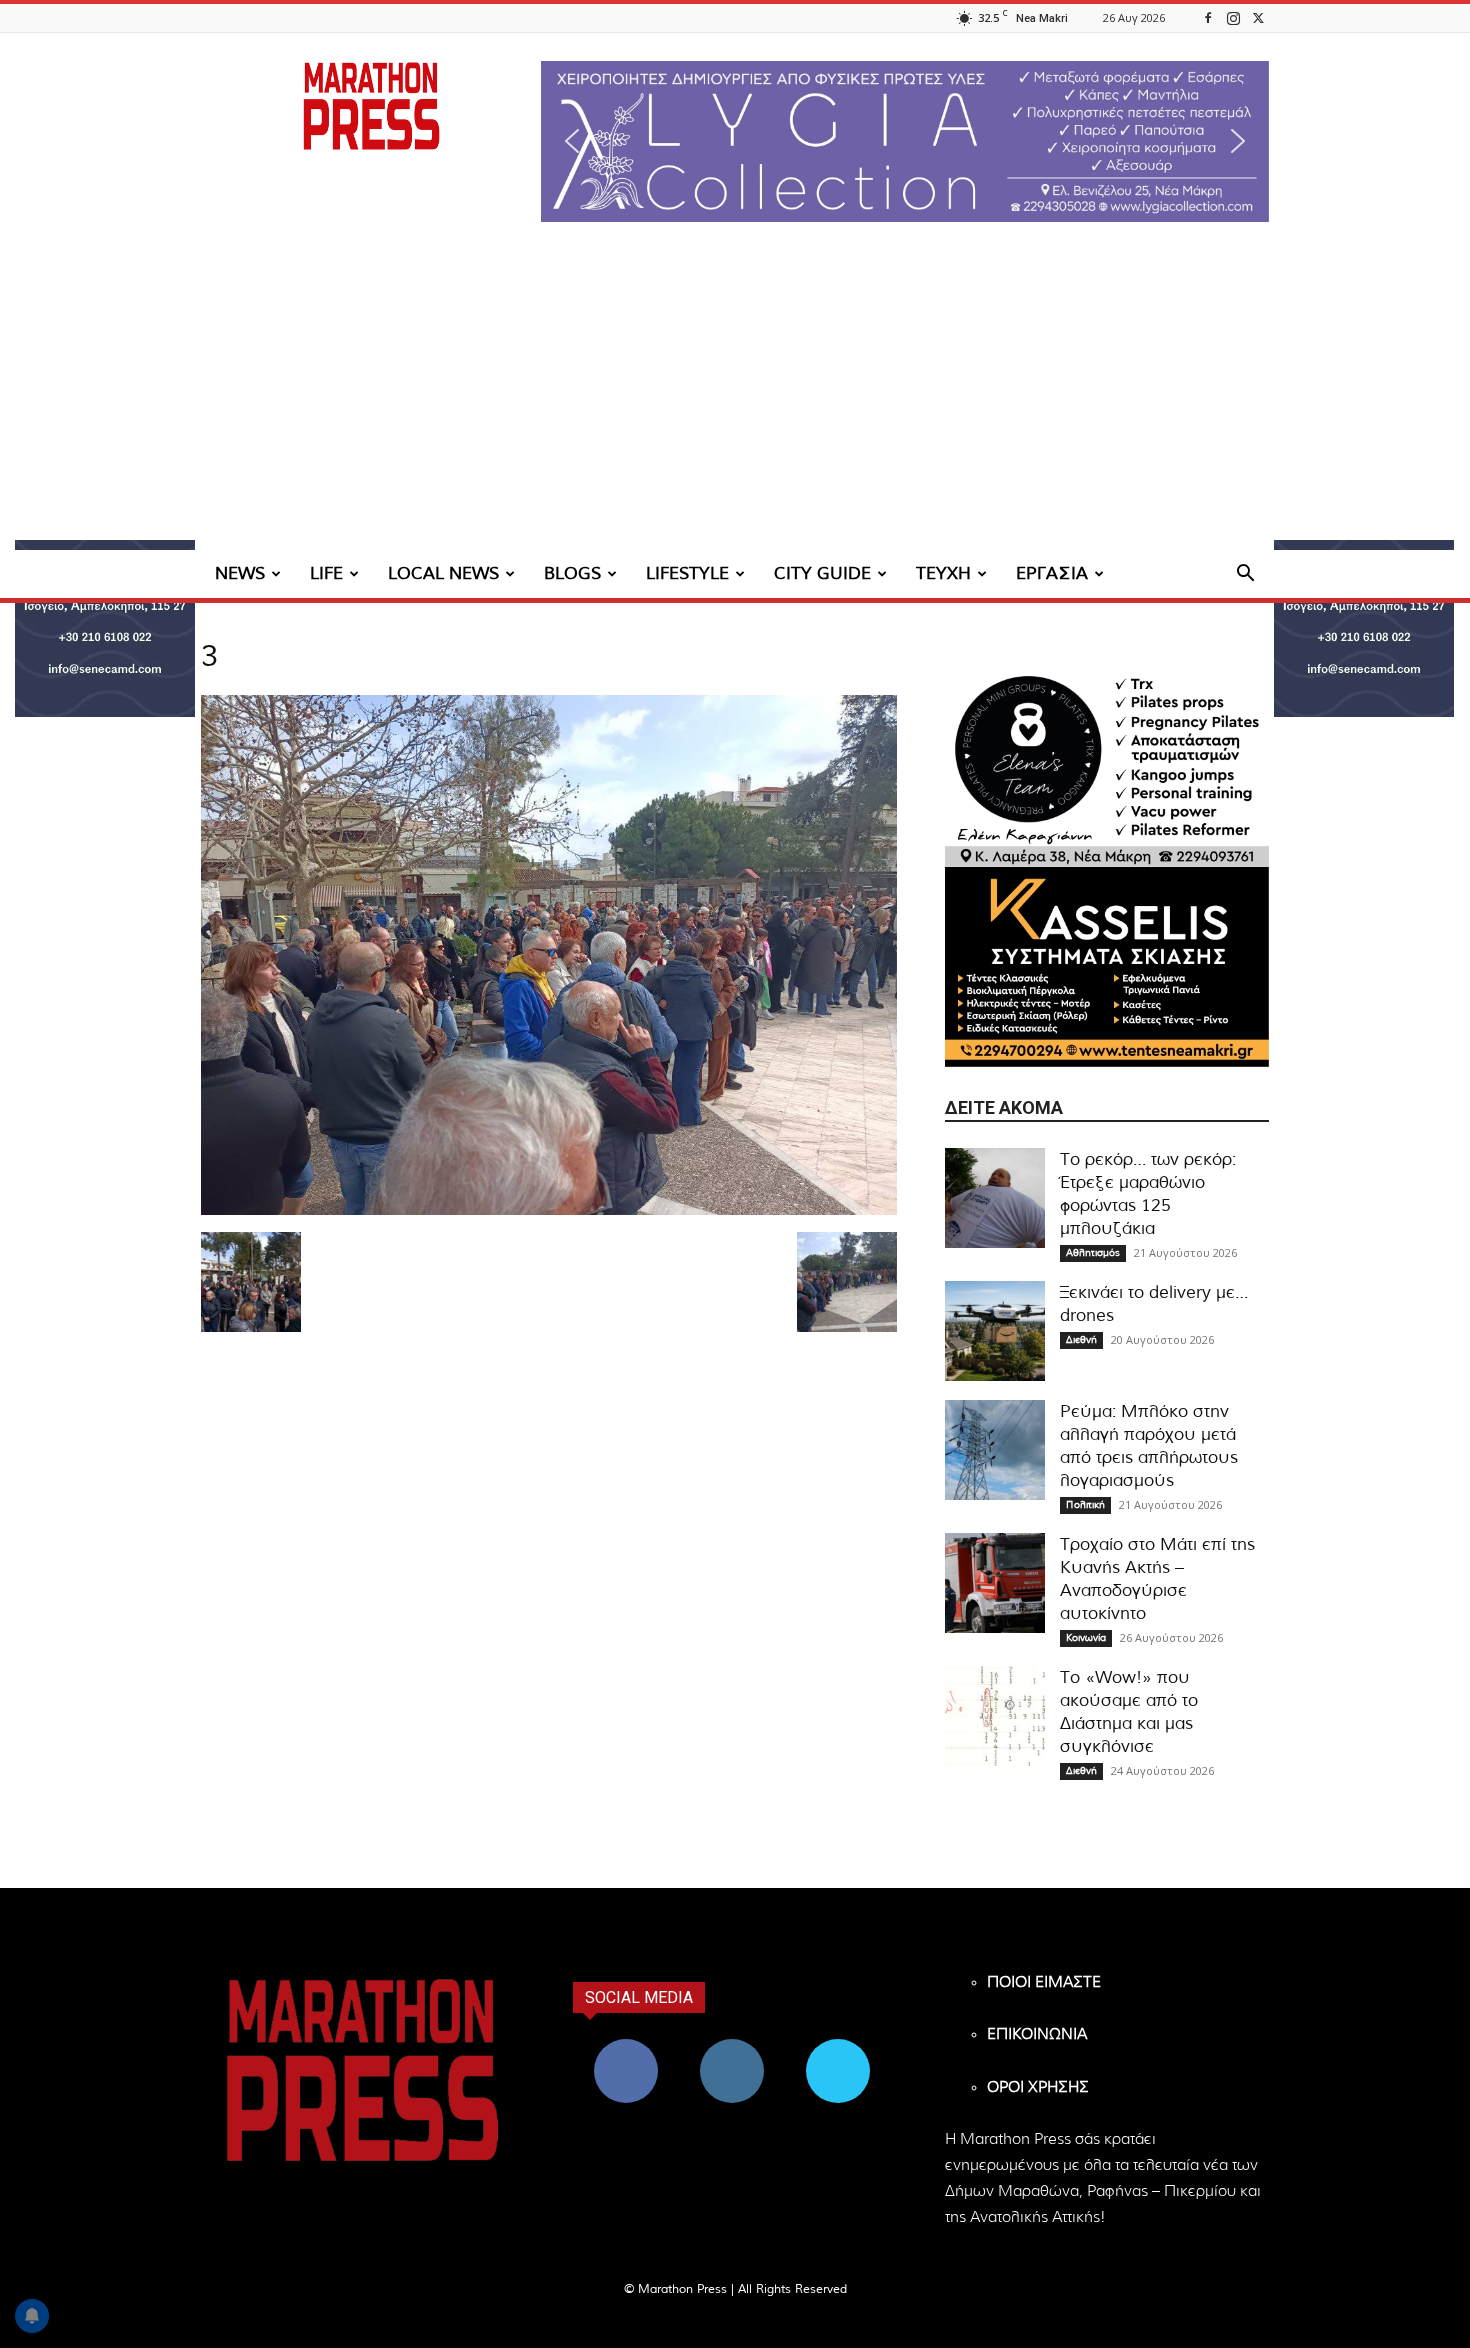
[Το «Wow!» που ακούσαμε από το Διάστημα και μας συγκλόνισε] (995, 1716)
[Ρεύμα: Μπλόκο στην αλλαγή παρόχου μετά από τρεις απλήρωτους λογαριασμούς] (995, 1450)
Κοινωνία (1086, 1638)
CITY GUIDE (822, 573)
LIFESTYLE (687, 573)
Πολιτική (1085, 1505)
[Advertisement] (735, 400)
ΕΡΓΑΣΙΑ (1052, 573)
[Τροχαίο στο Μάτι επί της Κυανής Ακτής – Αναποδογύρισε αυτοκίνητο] (995, 1583)
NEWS (240, 573)
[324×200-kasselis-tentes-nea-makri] (1107, 967)
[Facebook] (1208, 17)
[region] (905, 141)
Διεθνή (1081, 1340)
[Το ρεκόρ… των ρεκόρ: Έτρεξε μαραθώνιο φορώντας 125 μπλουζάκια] (995, 1198)
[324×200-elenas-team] (1107, 767)
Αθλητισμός (1093, 1253)
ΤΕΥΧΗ (943, 573)
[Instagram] (1233, 17)
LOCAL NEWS (443, 573)
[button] (905, 141)
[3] (549, 1211)
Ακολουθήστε (732, 2046)
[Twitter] (1258, 17)
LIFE (326, 573)
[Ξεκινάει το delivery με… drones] (995, 1331)
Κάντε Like (626, 2046)
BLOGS (572, 573)
